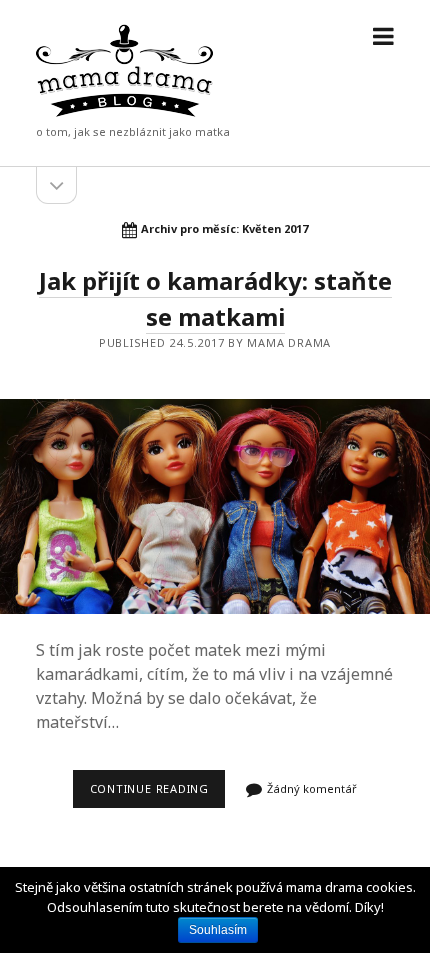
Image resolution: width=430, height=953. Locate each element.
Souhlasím (218, 930)
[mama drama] (124, 112)
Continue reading (157, 794)
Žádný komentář (312, 788)
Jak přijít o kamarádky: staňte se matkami (215, 506)
